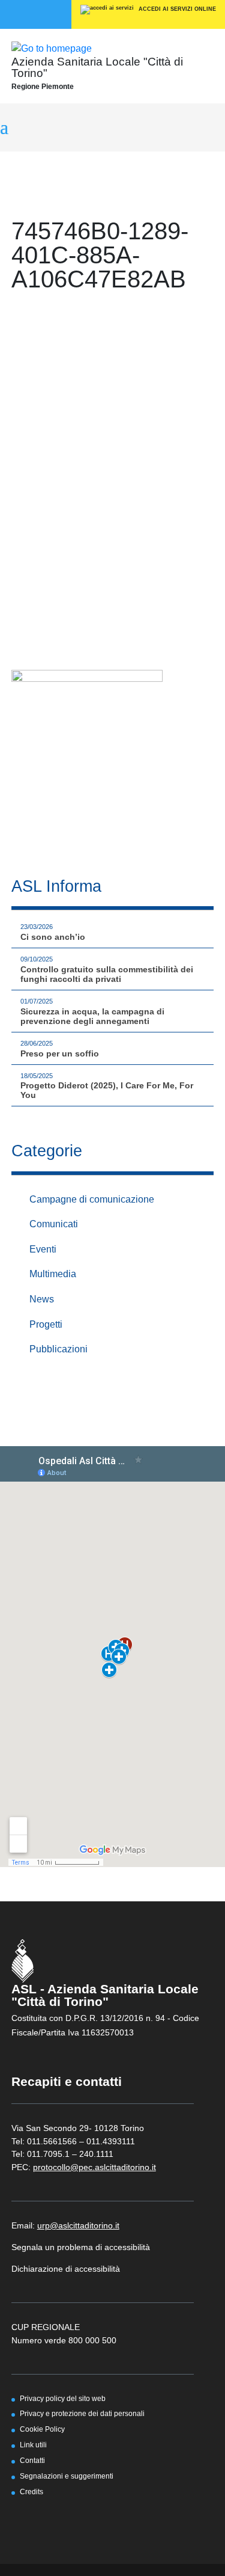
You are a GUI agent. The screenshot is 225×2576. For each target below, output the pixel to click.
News (42, 1299)
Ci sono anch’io (53, 937)
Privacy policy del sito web (63, 2398)
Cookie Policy (42, 2429)
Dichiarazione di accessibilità (66, 2269)
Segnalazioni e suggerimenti (67, 2476)
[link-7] (87, 759)
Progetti (46, 1324)
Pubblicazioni (58, 1349)
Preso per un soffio (60, 1053)
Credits (31, 2492)
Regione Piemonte (43, 87)
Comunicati (54, 1224)
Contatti (32, 2460)
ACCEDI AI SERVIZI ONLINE (176, 9)
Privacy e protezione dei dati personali (82, 2413)
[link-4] (52, 48)
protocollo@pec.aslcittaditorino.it (94, 2167)
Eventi (43, 1249)
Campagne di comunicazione (92, 1199)
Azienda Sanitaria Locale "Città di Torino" (97, 67)
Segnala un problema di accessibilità (81, 2247)
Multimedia (53, 1274)
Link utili (33, 2445)
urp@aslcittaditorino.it (78, 2225)
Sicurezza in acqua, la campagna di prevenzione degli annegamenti (92, 1016)
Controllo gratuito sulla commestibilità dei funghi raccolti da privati (107, 974)
